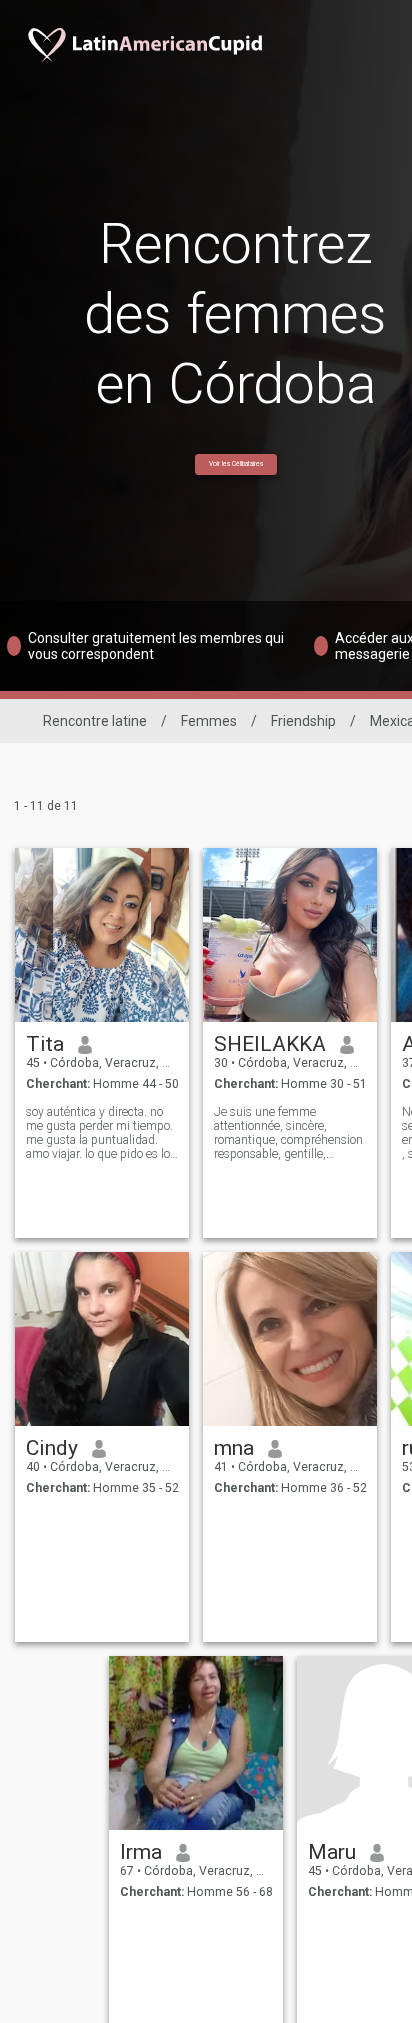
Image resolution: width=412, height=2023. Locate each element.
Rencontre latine (95, 721)
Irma (141, 1852)
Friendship (303, 721)
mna (234, 1448)
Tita (45, 1044)
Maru (332, 1852)
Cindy (52, 1448)
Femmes (209, 721)
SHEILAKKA (270, 1044)
